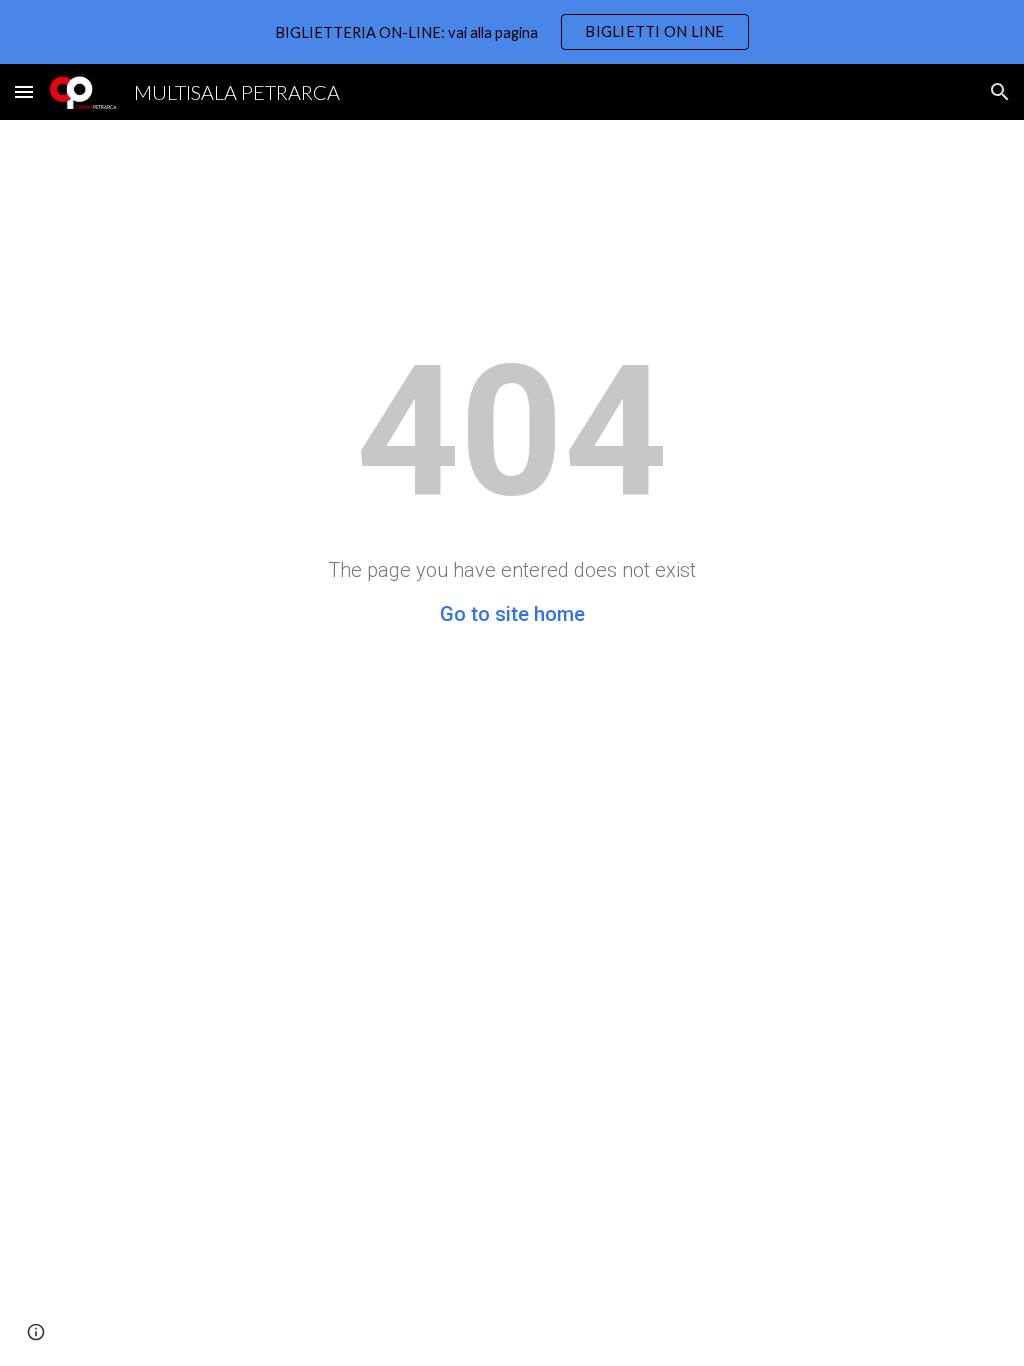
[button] (24, 91)
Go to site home (512, 614)
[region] (512, 32)
